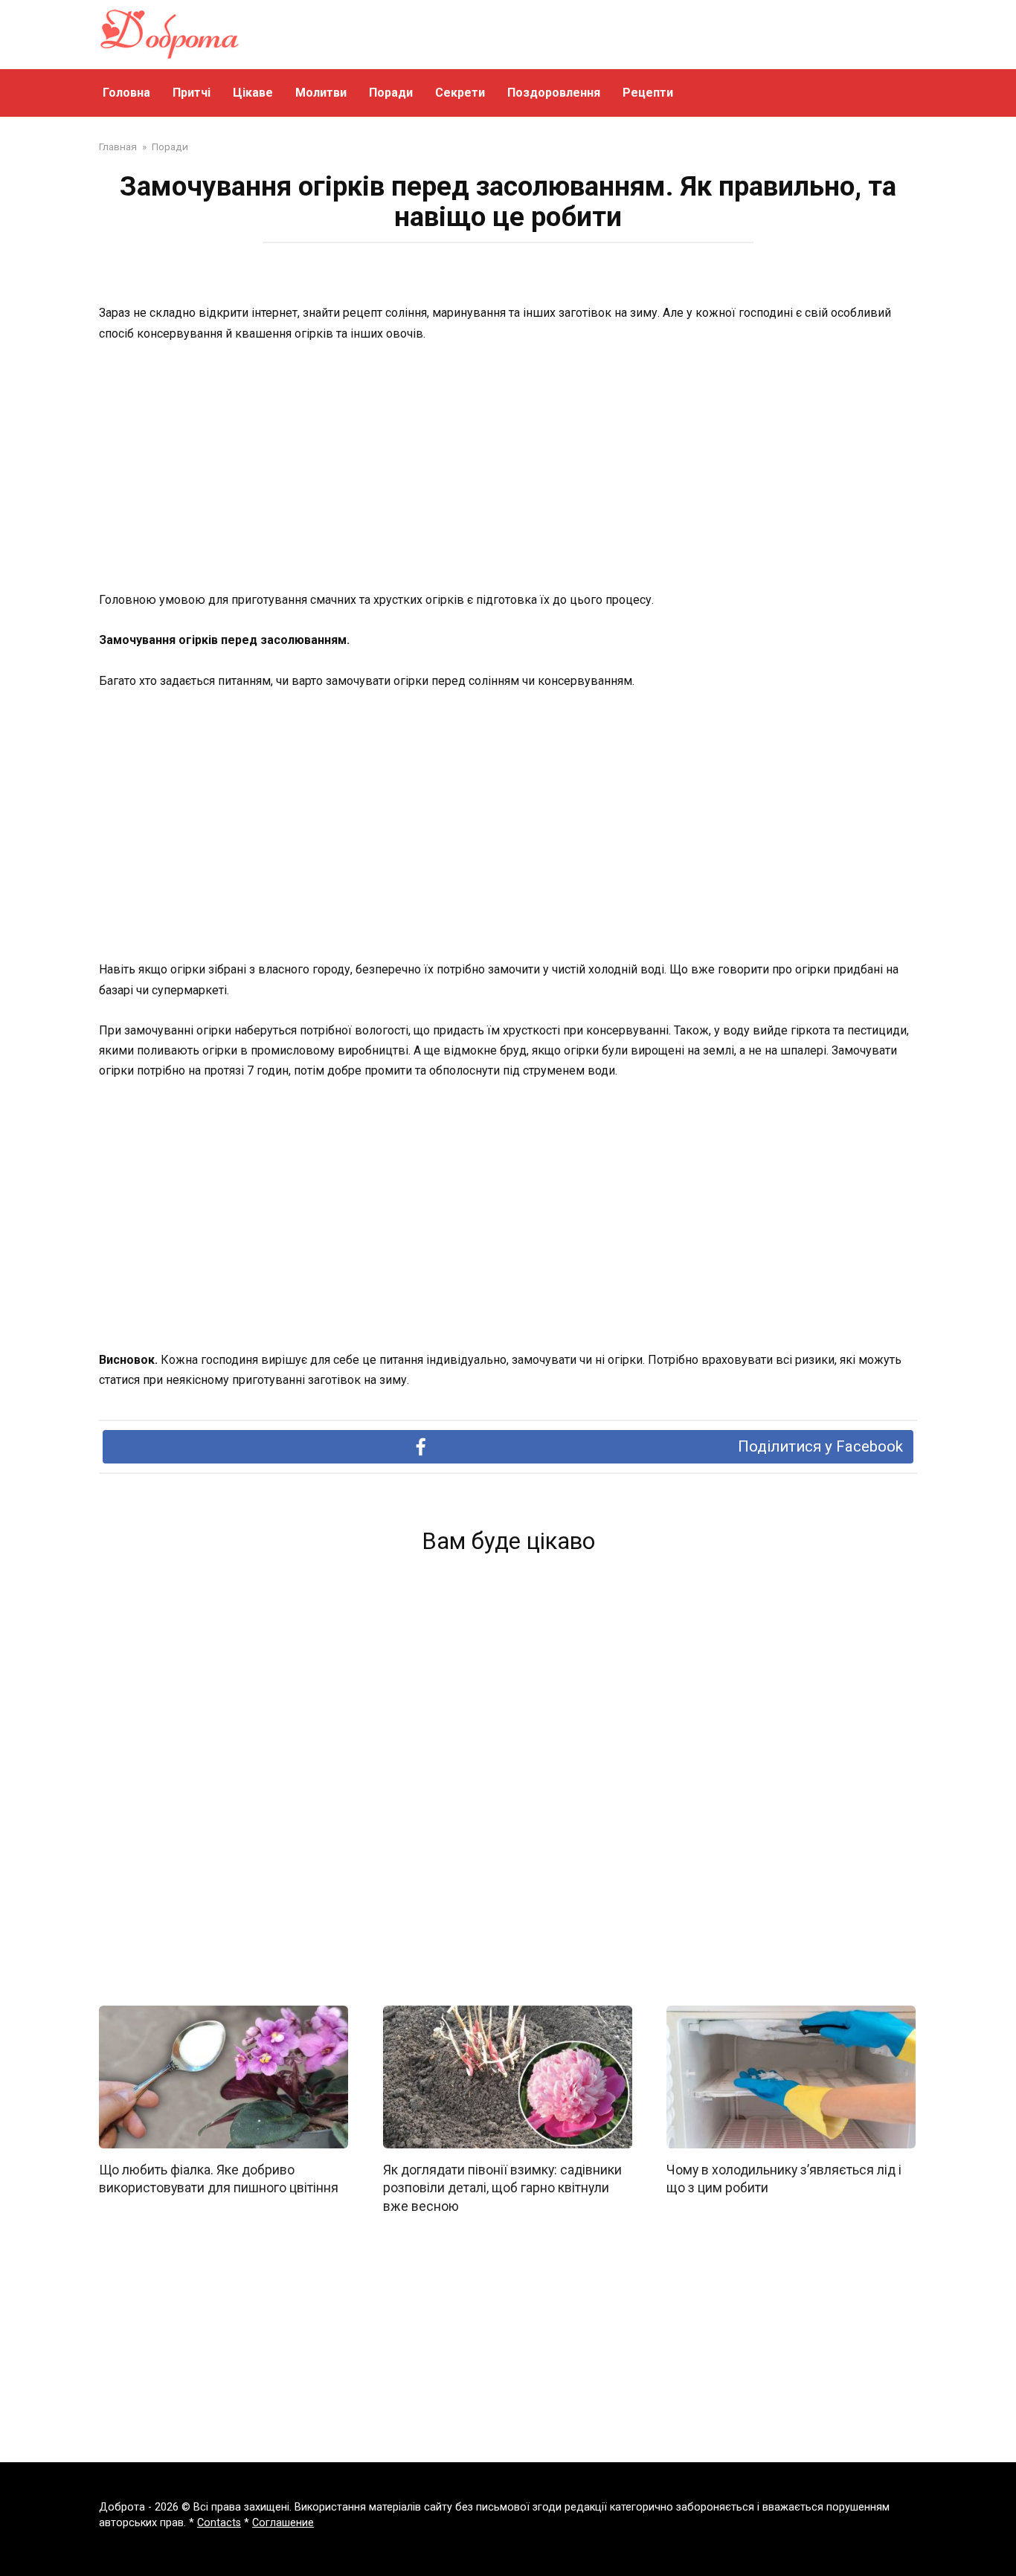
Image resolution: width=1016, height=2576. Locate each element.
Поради (391, 93)
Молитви (321, 93)
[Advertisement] (508, 468)
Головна (126, 93)
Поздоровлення (554, 93)
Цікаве (253, 93)
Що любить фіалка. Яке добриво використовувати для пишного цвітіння (219, 2179)
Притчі (192, 93)
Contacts (219, 2523)
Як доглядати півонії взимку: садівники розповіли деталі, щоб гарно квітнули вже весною (502, 2187)
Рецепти (648, 93)
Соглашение (283, 2523)
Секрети (460, 93)
